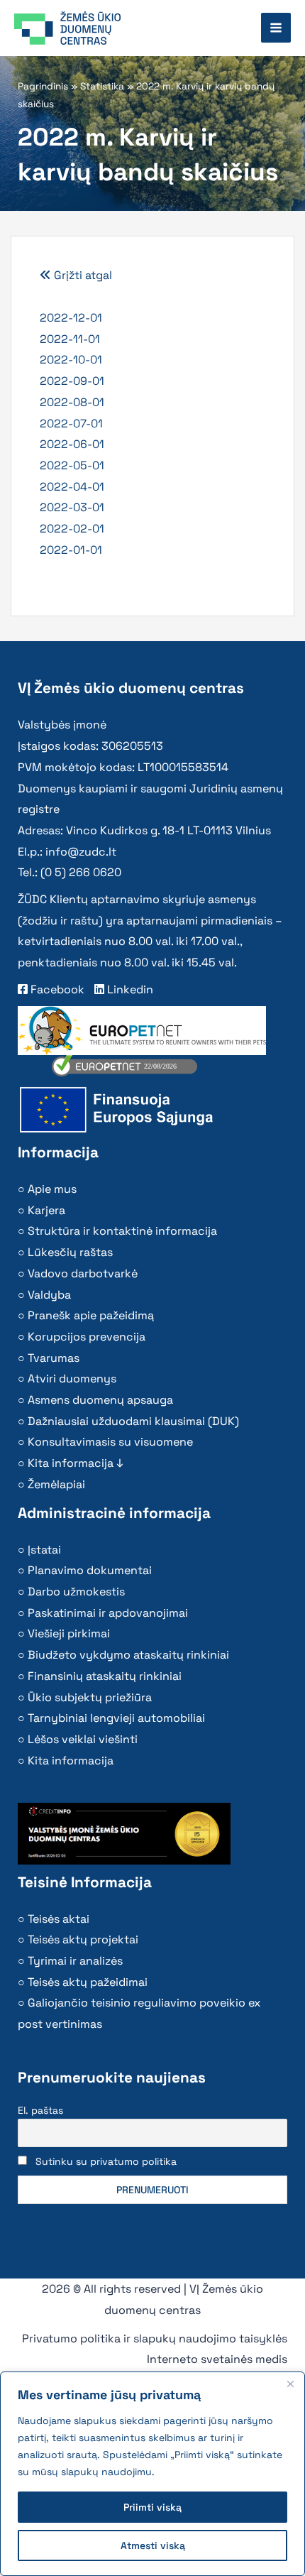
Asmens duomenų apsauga (100, 1400)
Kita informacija (71, 1761)
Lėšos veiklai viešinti (83, 1739)
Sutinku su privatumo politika (106, 2161)
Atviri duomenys (72, 1379)
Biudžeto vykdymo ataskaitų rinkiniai (128, 1655)
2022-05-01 (72, 465)
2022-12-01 (71, 318)
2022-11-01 (70, 339)
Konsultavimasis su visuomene (110, 1442)
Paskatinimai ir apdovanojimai (108, 1613)
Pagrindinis (43, 86)
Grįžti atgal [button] (82, 275)
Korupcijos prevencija (87, 1337)
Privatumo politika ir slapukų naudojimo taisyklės (155, 2338)
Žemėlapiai (56, 1484)
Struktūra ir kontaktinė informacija (122, 1231)
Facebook (56, 989)
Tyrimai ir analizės (75, 1961)
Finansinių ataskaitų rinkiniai (105, 1676)
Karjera (46, 1210)
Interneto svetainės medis (217, 2359)
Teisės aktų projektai (83, 1939)
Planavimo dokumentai (90, 1570)
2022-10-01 (71, 360)
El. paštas (40, 2110)
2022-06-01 (72, 444)
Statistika (102, 86)
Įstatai (44, 1550)
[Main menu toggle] (276, 28)
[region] (152, 2474)
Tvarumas (54, 1358)
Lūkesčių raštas (70, 1252)
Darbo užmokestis (76, 1592)
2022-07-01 (71, 424)
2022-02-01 (72, 529)
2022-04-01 (72, 487)
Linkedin (129, 989)
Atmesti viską (153, 2545)
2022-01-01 (71, 550)
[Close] (290, 2384)
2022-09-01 (72, 381)
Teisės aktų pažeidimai (88, 1982)
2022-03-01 (72, 507)
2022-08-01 (72, 402)
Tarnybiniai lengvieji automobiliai (116, 1718)
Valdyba (49, 1295)
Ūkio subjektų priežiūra (90, 1697)
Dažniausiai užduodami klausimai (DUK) (133, 1421)
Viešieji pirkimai (69, 1633)
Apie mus (52, 1189)
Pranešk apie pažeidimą (91, 1315)
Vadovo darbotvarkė (83, 1273)
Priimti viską (152, 2507)
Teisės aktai (59, 1919)
